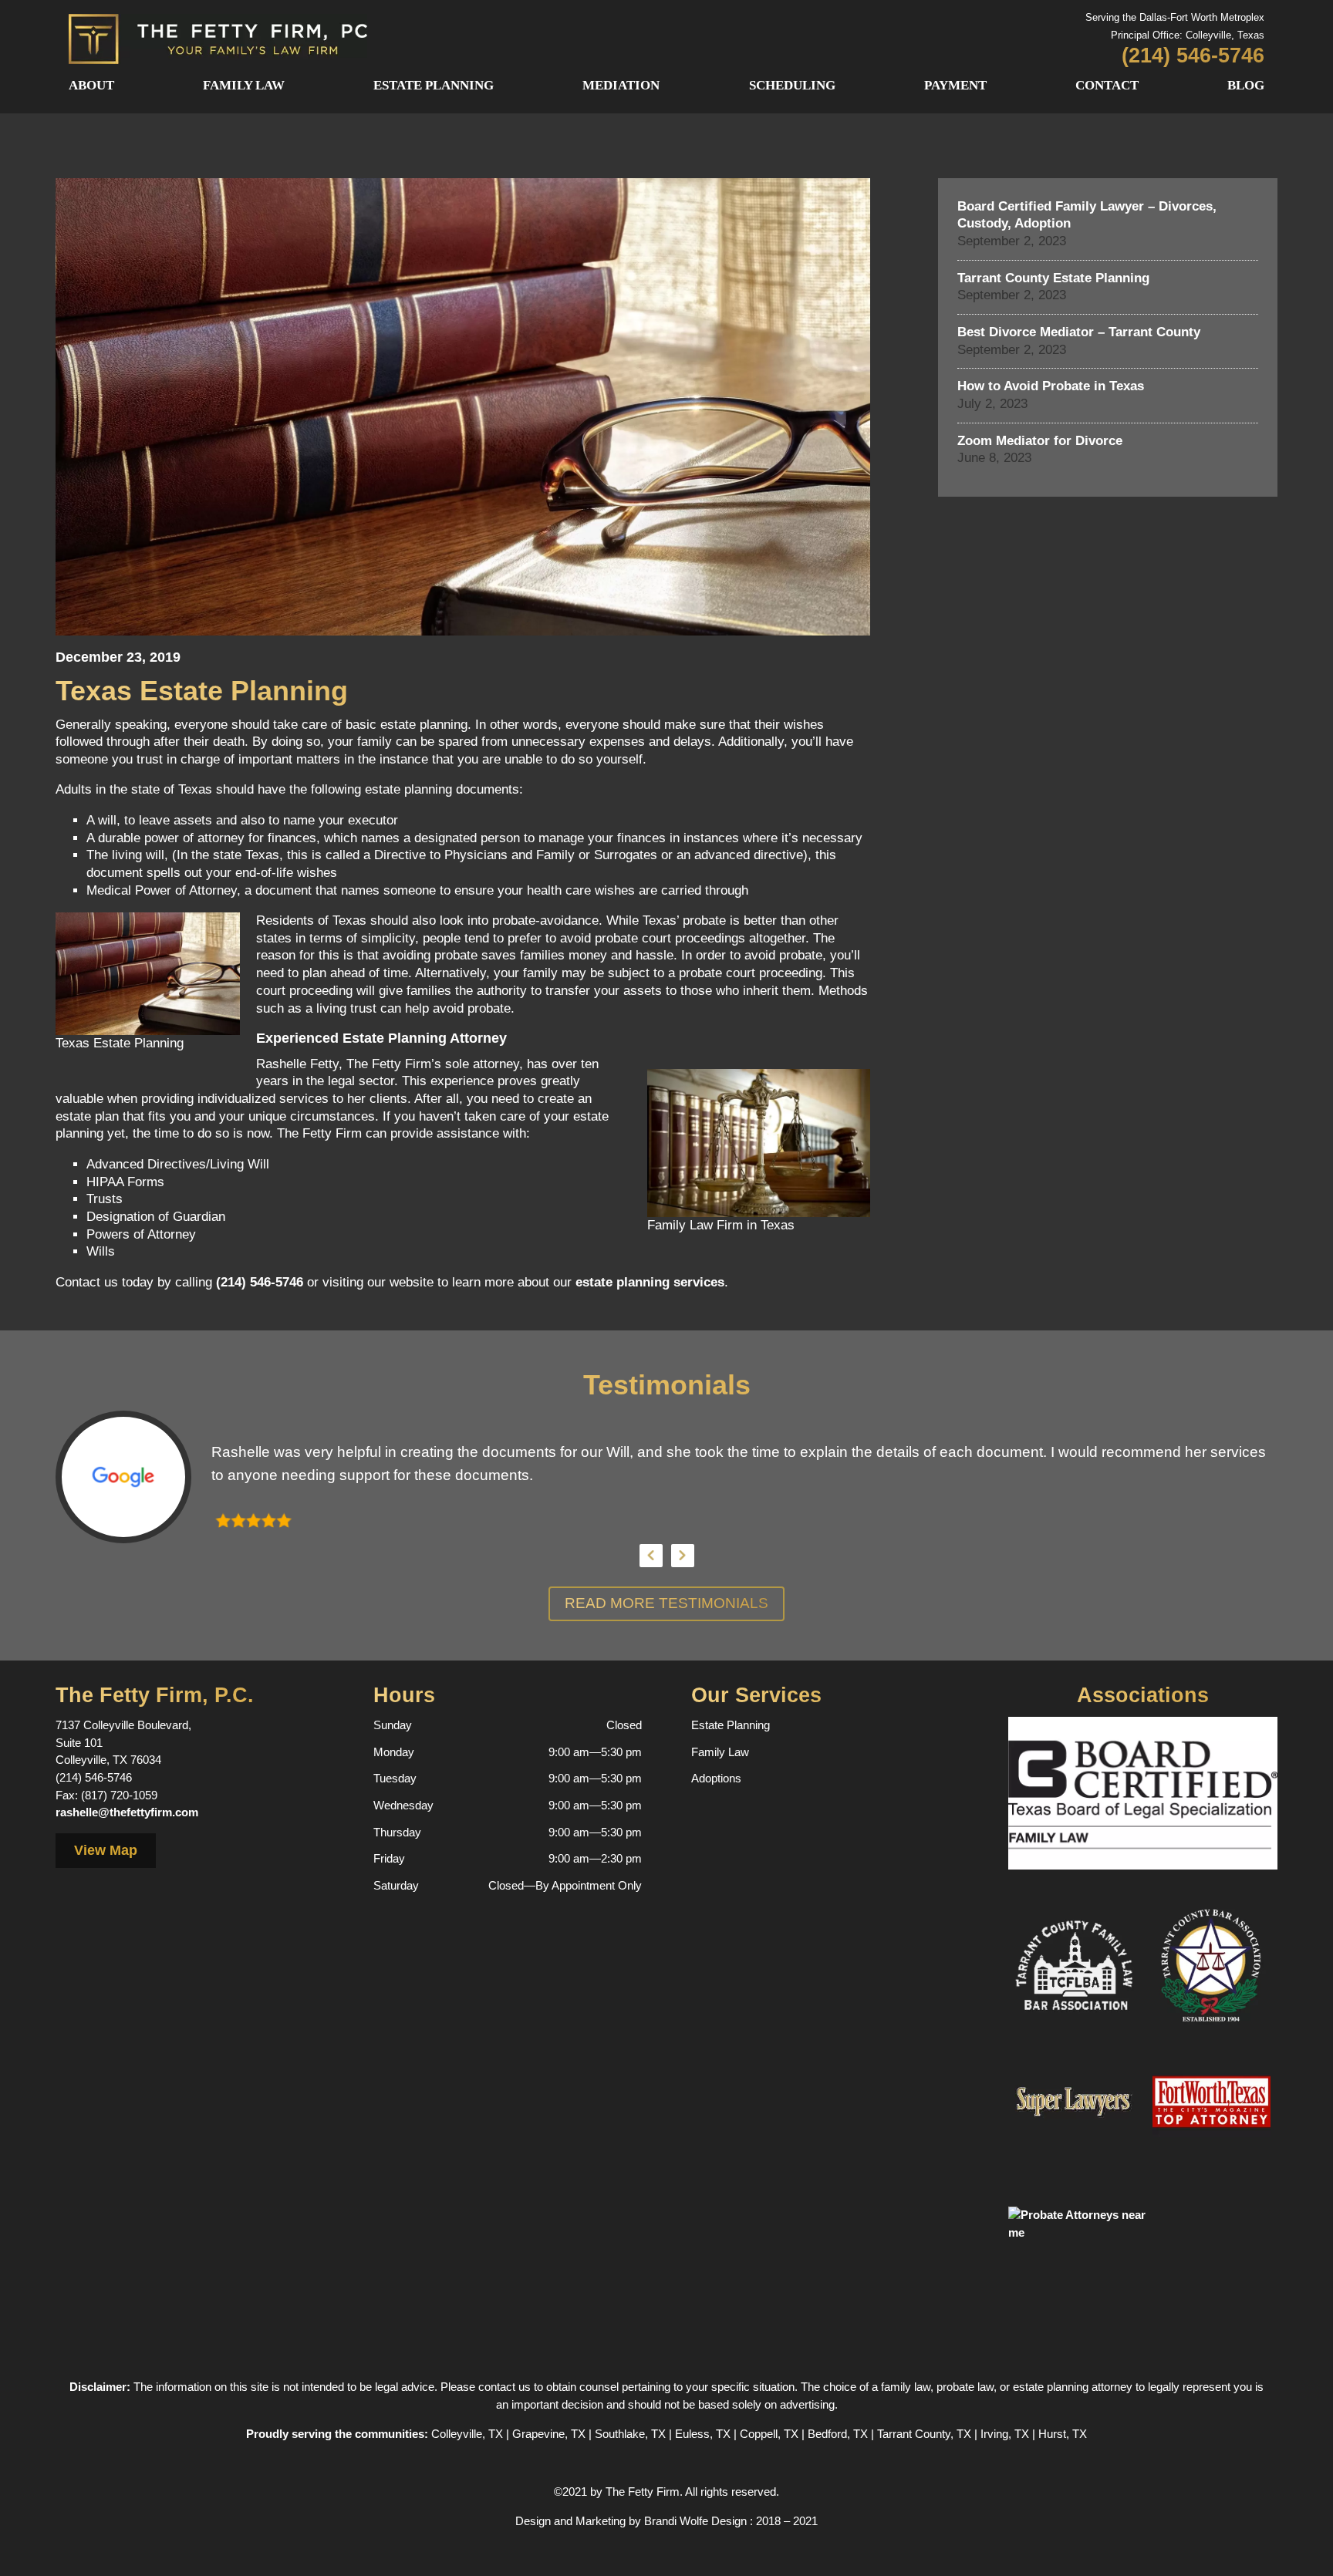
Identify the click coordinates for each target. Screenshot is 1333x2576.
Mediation (621, 85)
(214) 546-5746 (260, 1282)
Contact (1107, 85)
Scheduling (792, 85)
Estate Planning (434, 85)
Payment (955, 85)
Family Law (244, 85)
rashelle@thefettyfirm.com (127, 1812)
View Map (106, 1850)
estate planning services (650, 1282)
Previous (651, 1556)
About (91, 85)
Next (683, 1556)
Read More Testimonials (666, 1603)
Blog (1246, 85)
